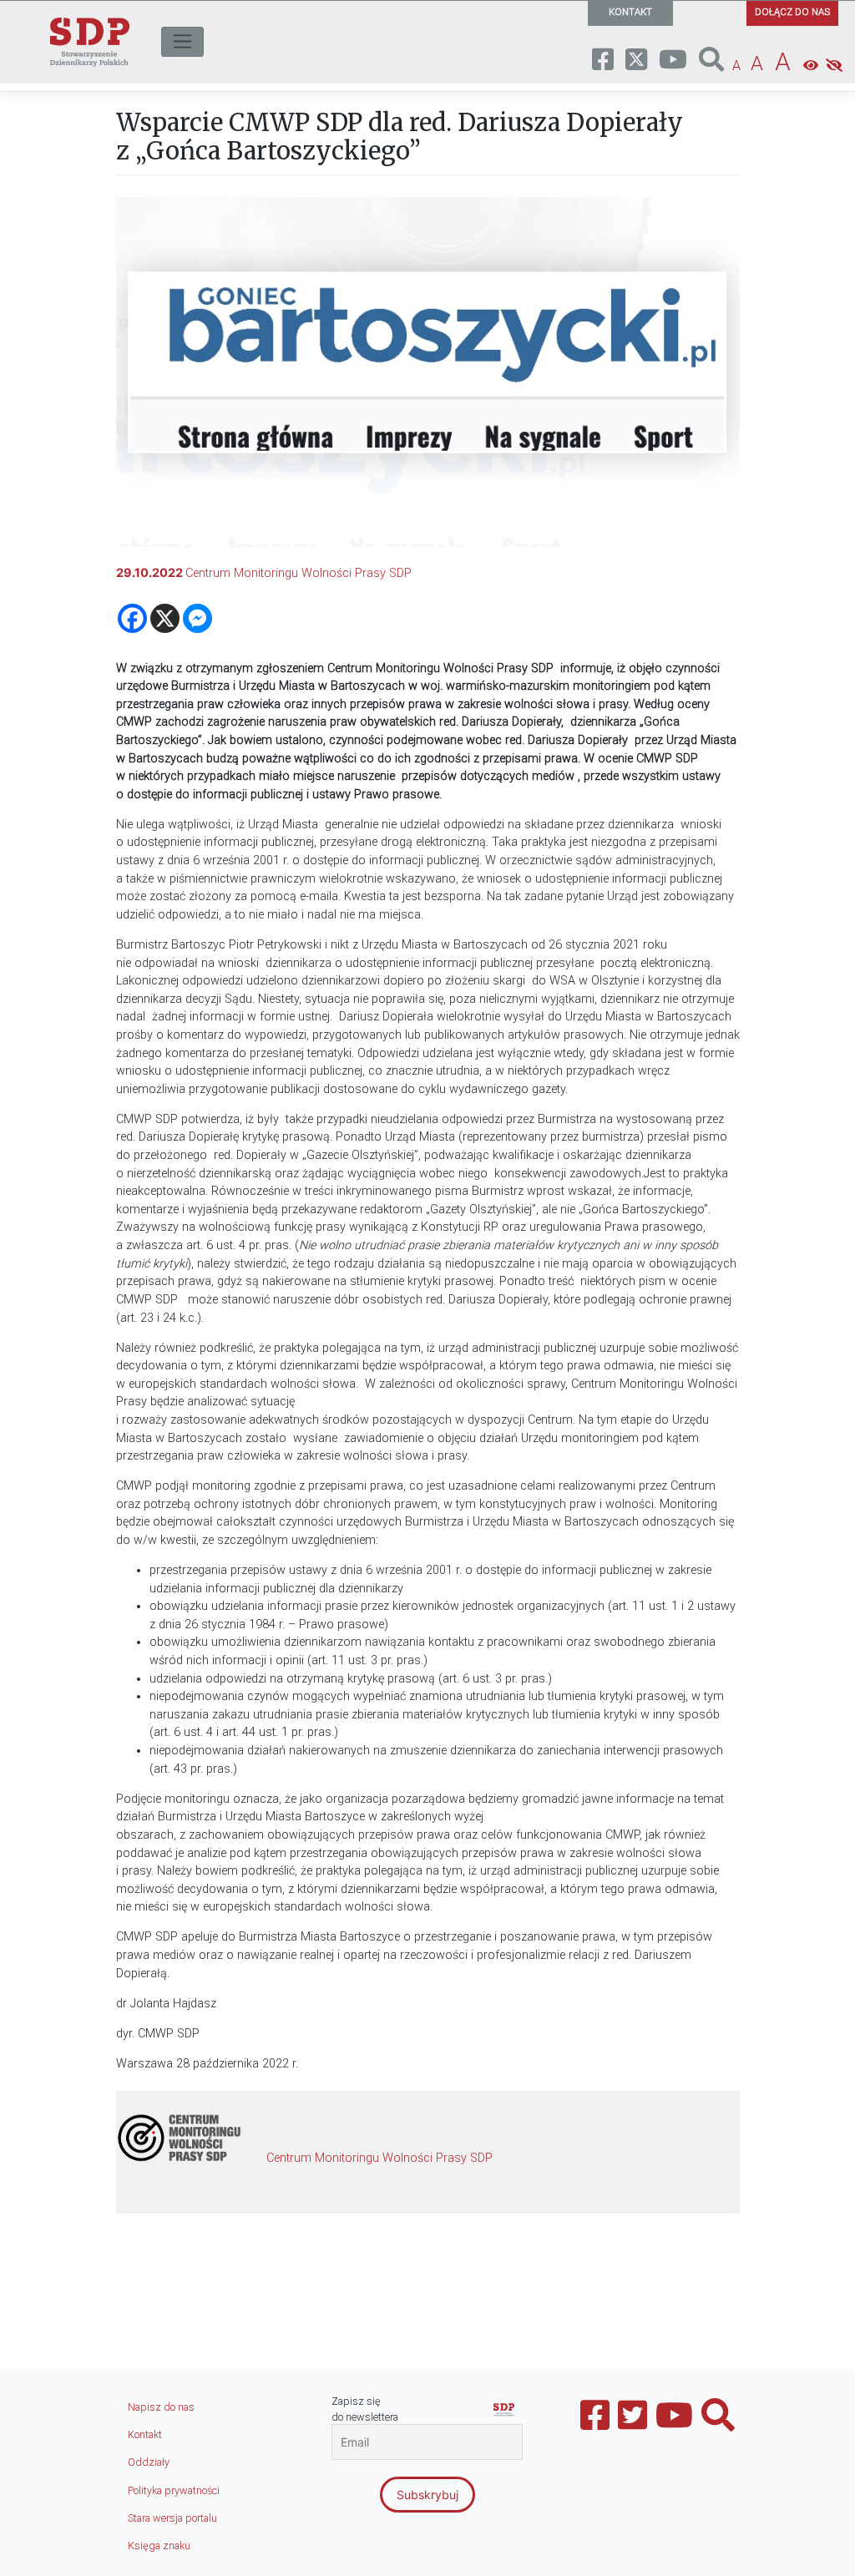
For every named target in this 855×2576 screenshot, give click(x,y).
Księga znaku (159, 2546)
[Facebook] (132, 618)
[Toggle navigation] (182, 42)
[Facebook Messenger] (197, 618)
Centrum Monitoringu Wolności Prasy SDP (298, 573)
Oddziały (149, 2462)
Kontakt (145, 2434)
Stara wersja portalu (172, 2518)
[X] (165, 618)
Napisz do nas (161, 2407)
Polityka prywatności (174, 2490)
